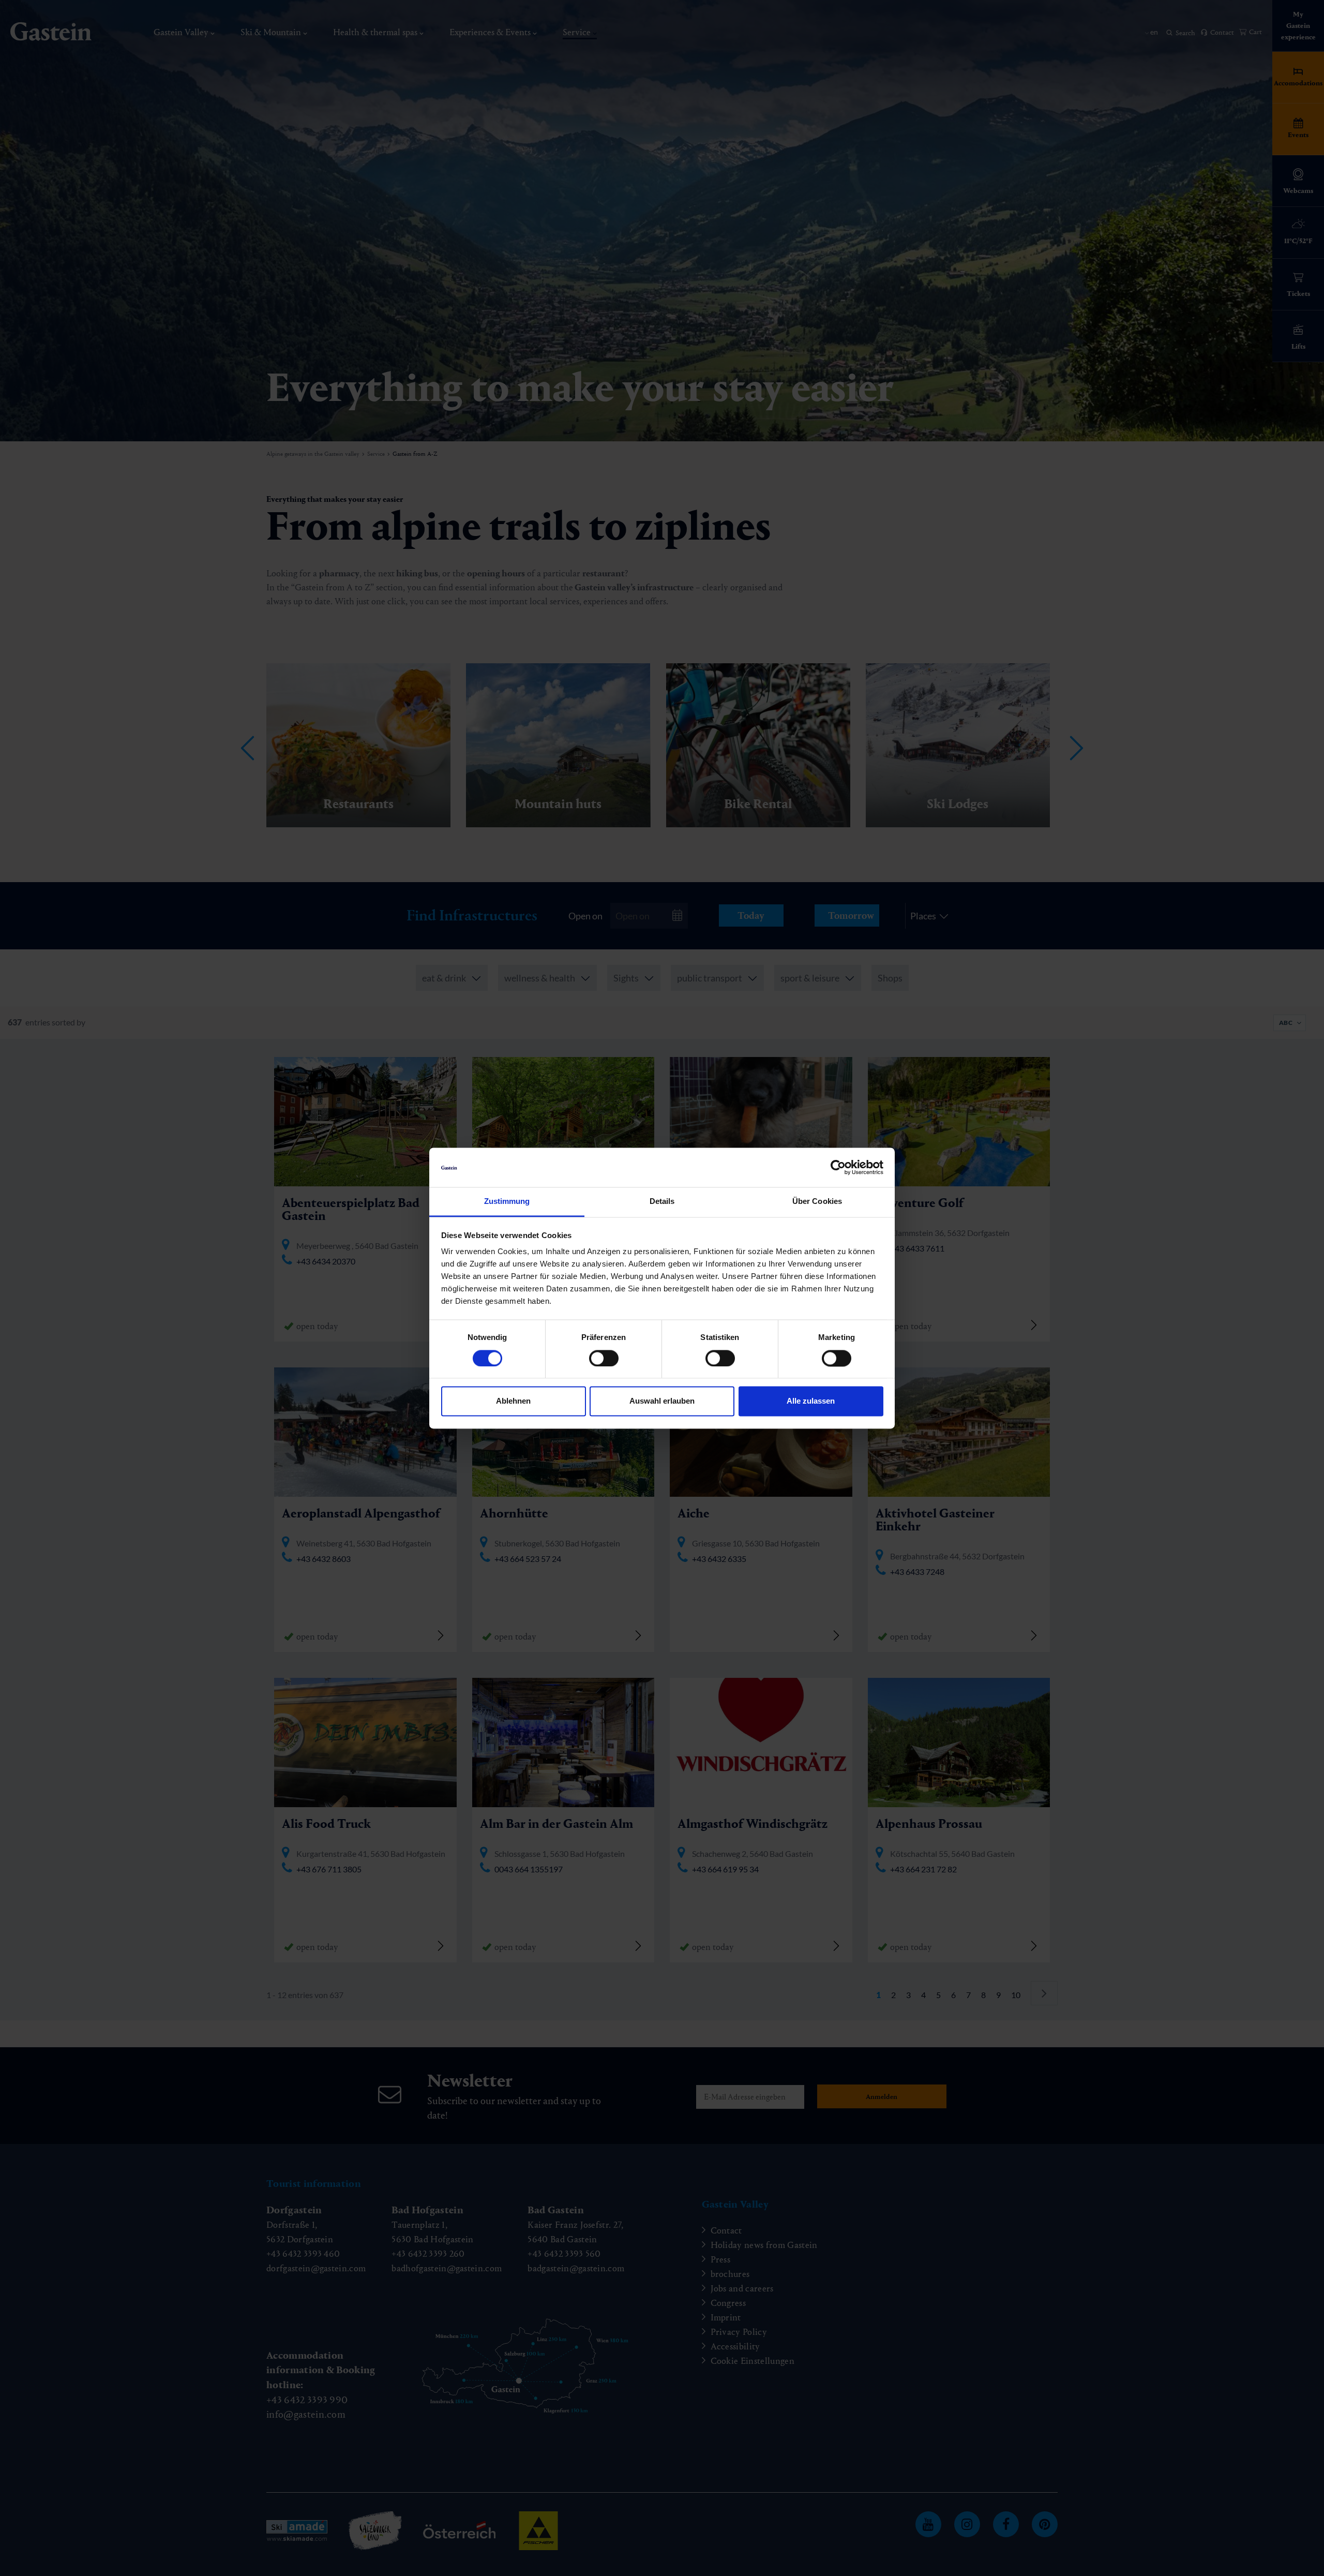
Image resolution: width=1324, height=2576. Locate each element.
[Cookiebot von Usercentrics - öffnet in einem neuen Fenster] (838, 1167)
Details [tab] (662, 1202)
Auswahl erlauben (662, 1401)
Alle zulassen (811, 1401)
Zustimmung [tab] (507, 1202)
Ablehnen (513, 1401)
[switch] (604, 1358)
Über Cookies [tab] (817, 1202)
